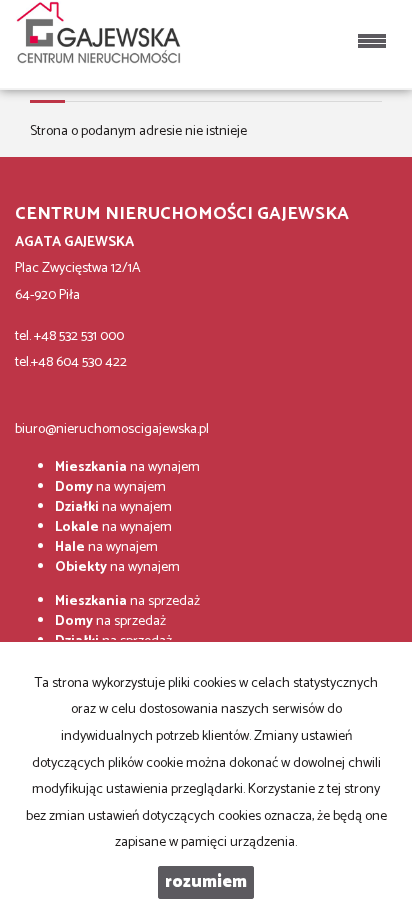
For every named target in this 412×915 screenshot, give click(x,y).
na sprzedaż (127, 601)
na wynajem (127, 467)
